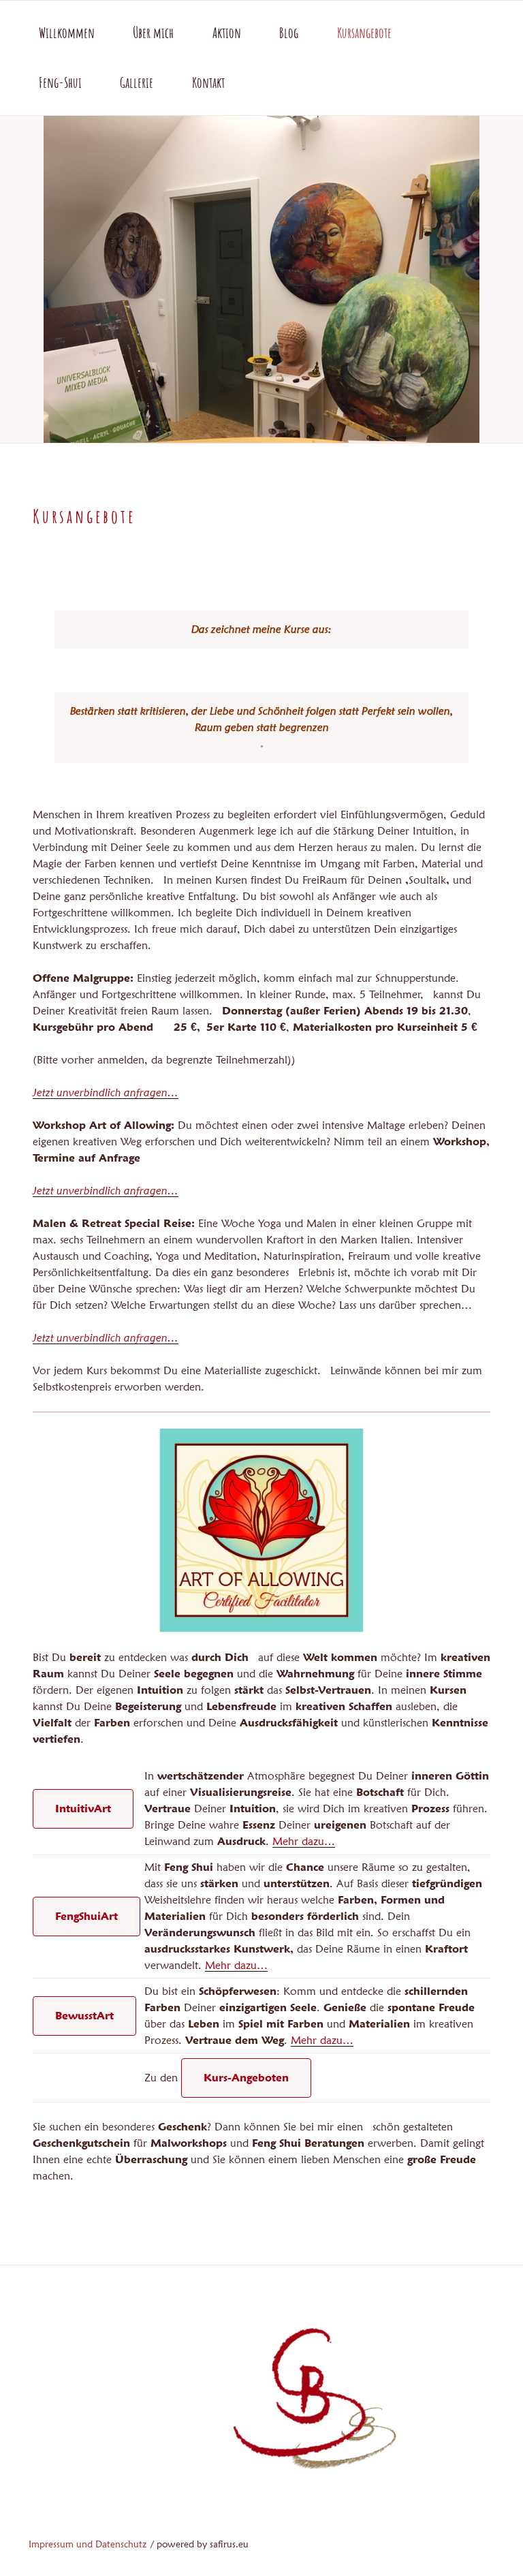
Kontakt (208, 82)
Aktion (227, 33)
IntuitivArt (83, 1809)
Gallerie (137, 82)
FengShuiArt (86, 1916)
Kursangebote (364, 33)
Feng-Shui (60, 82)
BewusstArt (84, 2016)
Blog (289, 33)
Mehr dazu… (304, 1841)
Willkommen (67, 33)
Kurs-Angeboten (246, 2078)
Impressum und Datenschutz (88, 2544)
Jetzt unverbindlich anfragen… (106, 1092)
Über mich (153, 33)
